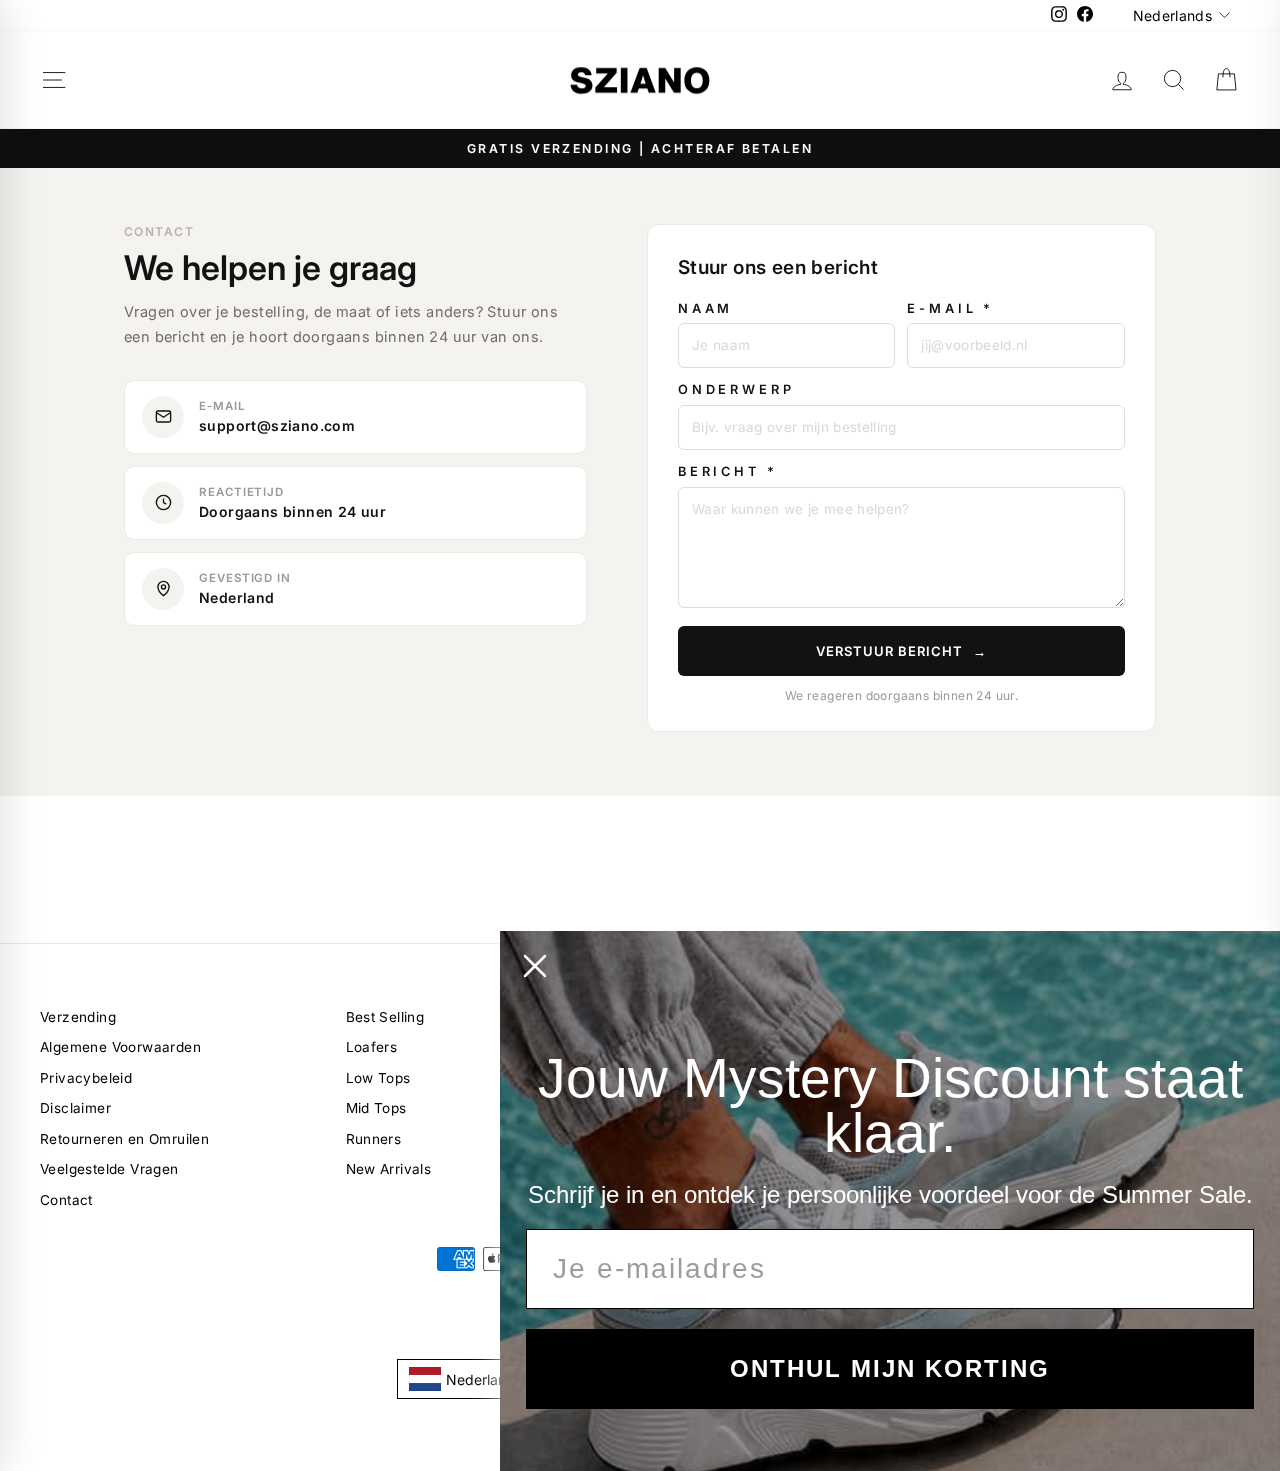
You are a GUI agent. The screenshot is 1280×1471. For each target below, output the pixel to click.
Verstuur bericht (902, 651)
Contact (66, 1200)
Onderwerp (736, 389)
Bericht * (728, 471)
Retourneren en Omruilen (124, 1139)
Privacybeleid (86, 1078)
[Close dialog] (535, 966)
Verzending (78, 1017)
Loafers (372, 1047)
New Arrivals (389, 1169)
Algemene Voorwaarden (120, 1047)
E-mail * (950, 308)
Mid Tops (376, 1108)
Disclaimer (75, 1108)
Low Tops (378, 1078)
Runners (374, 1139)
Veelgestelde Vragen (109, 1169)
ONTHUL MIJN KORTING (890, 1368)
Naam (705, 308)
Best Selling (385, 1017)
